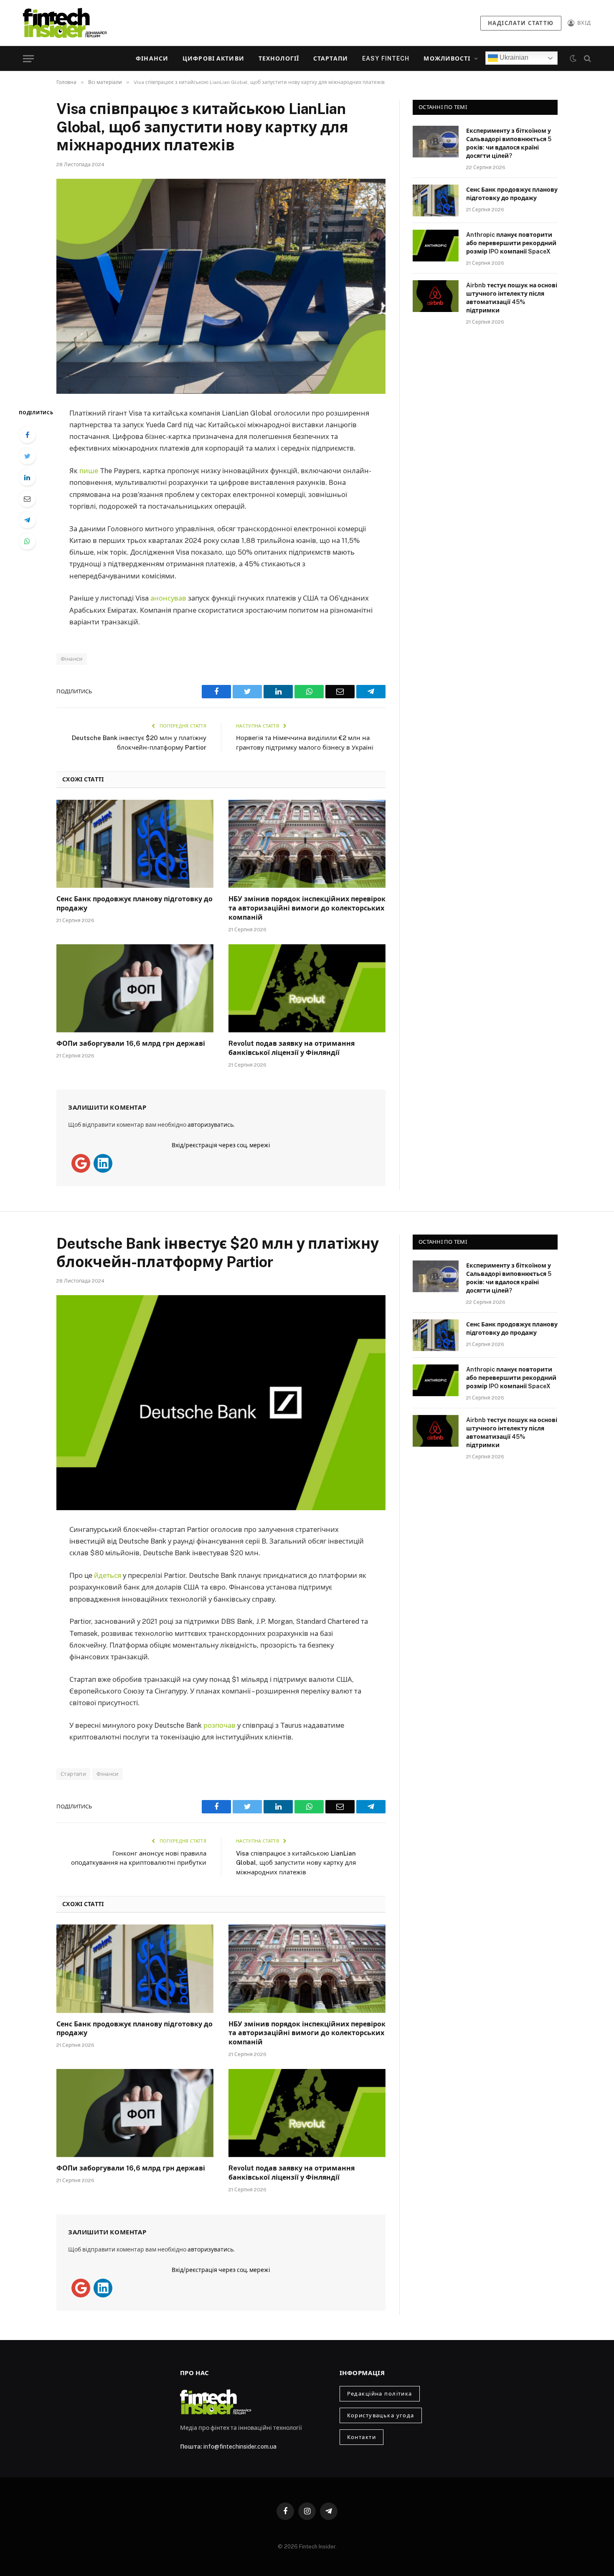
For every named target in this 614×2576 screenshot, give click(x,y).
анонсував (168, 598)
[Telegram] (27, 520)
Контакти (362, 2437)
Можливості (447, 58)
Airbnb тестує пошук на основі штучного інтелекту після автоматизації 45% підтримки (512, 298)
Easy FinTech (386, 58)
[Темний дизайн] (573, 58)
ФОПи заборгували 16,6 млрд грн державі (131, 1043)
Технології (279, 58)
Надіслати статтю (521, 23)
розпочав (219, 1725)
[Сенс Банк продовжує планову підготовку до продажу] (135, 844)
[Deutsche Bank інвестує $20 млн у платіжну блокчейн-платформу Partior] (221, 1403)
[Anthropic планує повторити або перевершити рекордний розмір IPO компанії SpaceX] (436, 246)
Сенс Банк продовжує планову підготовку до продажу (134, 904)
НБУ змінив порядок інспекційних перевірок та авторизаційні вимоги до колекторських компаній (307, 908)
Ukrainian (513, 57)
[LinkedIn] (27, 477)
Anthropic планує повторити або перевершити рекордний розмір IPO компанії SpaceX (511, 243)
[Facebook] (27, 435)
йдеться (108, 1575)
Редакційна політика (380, 2394)
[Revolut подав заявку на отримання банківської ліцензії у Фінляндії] (307, 989)
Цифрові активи (213, 58)
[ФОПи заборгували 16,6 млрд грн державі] (135, 989)
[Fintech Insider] (65, 23)
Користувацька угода (381, 2415)
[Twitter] (27, 456)
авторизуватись (211, 1125)
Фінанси (152, 58)
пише (89, 471)
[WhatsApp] (27, 541)
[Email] (27, 499)
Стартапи (331, 58)
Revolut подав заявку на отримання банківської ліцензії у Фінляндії (292, 1048)
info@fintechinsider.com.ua (240, 2447)
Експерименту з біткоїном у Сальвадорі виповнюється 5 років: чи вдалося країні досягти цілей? (509, 143)
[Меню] (28, 59)
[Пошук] (587, 59)
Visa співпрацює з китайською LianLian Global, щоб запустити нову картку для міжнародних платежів (296, 1863)
